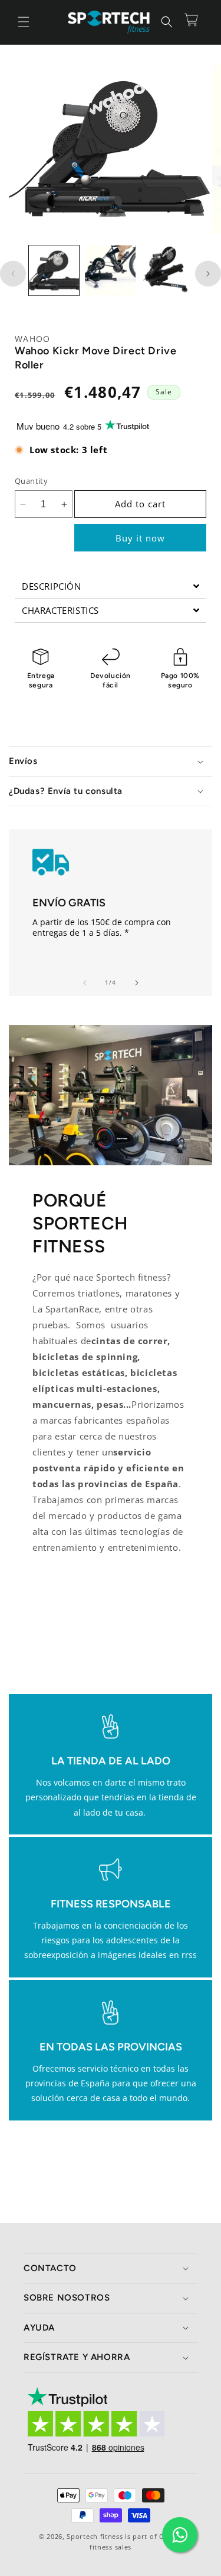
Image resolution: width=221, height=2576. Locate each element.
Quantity (31, 481)
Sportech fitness (95, 2536)
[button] (24, 22)
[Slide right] (208, 274)
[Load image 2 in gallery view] (110, 270)
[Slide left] (13, 274)
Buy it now (140, 538)
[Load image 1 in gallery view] (54, 270)
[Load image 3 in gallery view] (166, 270)
